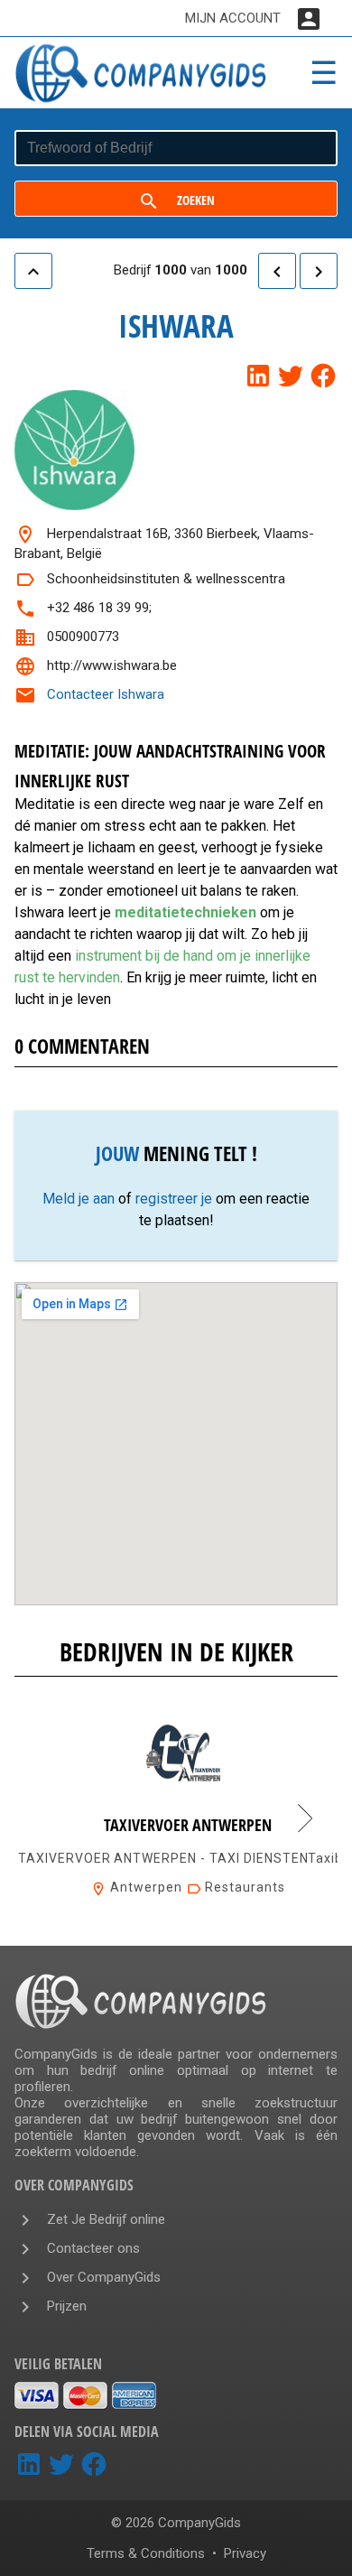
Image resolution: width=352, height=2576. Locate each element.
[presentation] (305, 1818)
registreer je (174, 1199)
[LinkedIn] (258, 376)
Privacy (245, 2553)
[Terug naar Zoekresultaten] (33, 271)
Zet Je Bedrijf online (106, 2219)
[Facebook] (323, 376)
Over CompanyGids (104, 2277)
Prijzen (67, 2306)
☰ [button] (324, 73)
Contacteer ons (93, 2248)
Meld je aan (79, 1199)
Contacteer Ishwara (106, 694)
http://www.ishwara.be (112, 665)
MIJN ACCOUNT (233, 18)
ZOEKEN (196, 200)
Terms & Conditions (146, 2553)
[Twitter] (291, 376)
